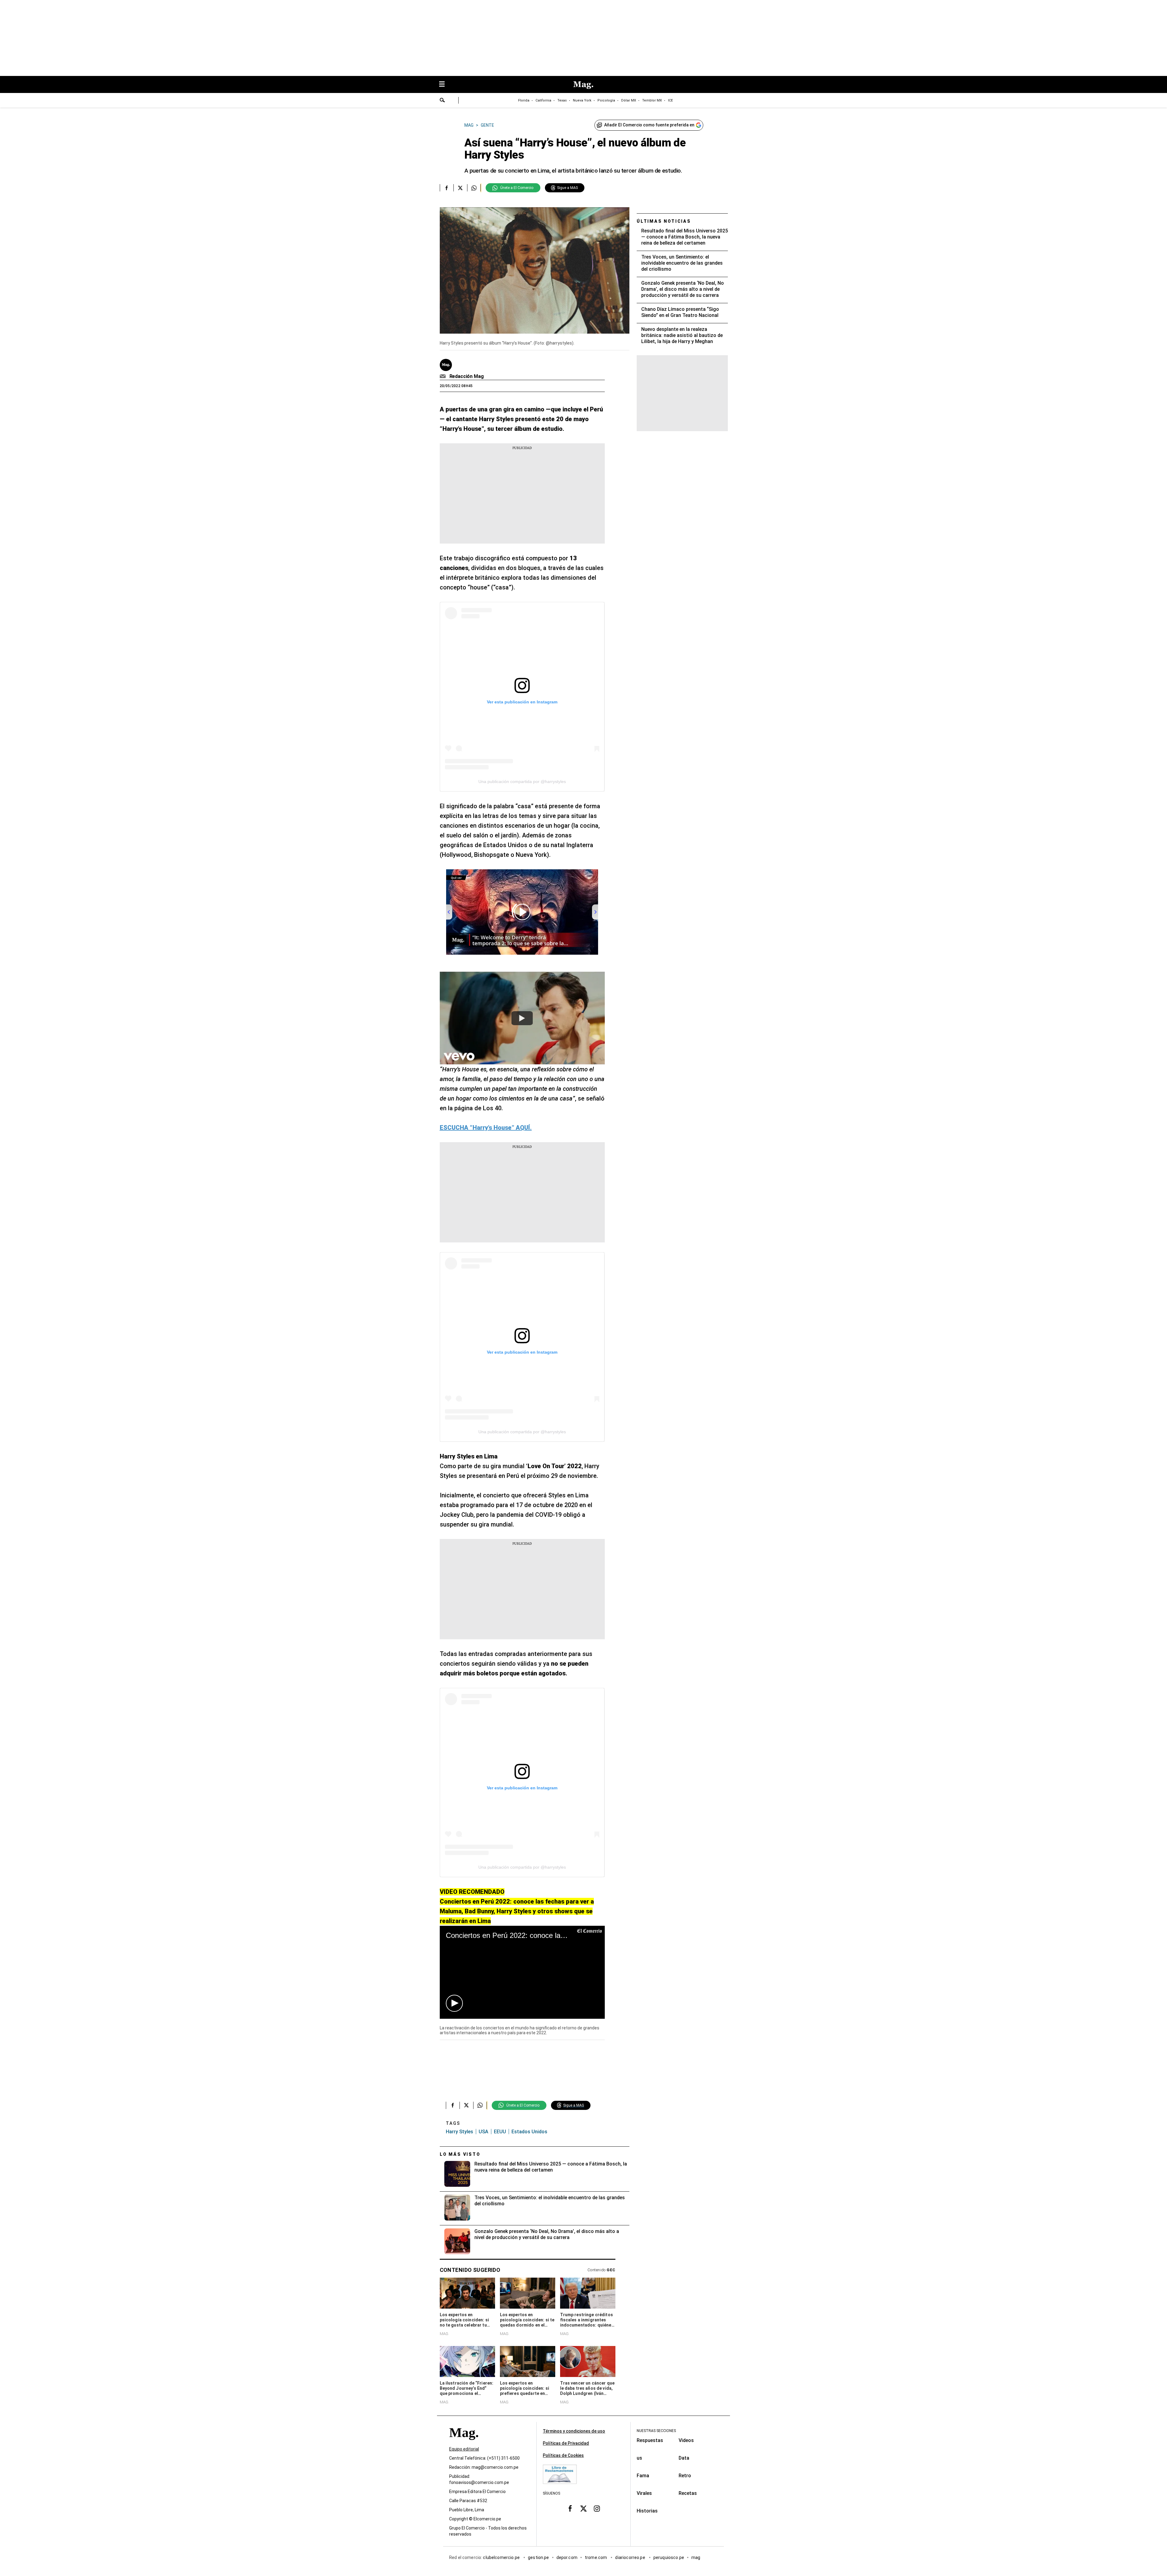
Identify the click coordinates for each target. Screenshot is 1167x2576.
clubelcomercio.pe (502, 2557)
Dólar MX (629, 100)
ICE (670, 100)
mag (696, 2557)
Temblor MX (652, 100)
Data (684, 2458)
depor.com (567, 2557)
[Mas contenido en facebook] (570, 2509)
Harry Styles (460, 2132)
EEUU (500, 2132)
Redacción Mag (467, 376)
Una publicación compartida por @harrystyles (522, 781)
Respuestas (650, 2440)
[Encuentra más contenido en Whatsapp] (474, 188)
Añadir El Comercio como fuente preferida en (649, 125)
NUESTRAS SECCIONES (656, 2431)
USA (484, 2132)
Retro (685, 2476)
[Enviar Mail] (444, 376)
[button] (454, 2003)
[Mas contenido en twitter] (583, 2509)
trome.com (596, 2557)
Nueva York (582, 100)
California (543, 100)
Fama (643, 2476)
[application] (522, 1972)
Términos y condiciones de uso (574, 2431)
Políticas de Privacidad (566, 2443)
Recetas (688, 2493)
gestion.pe (539, 2557)
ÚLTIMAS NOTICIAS (664, 221)
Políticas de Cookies (563, 2455)
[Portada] (464, 2443)
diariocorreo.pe (630, 2557)
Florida (524, 100)
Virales (644, 2493)
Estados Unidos (529, 2132)
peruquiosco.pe (669, 2557)
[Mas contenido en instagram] (597, 2509)
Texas (562, 100)
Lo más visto (460, 2154)
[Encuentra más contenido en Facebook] (447, 188)
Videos (686, 2440)
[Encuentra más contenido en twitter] (460, 188)
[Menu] (445, 85)
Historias (647, 2511)
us (639, 2458)
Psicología (606, 100)
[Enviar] (442, 101)
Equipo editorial (464, 2449)
